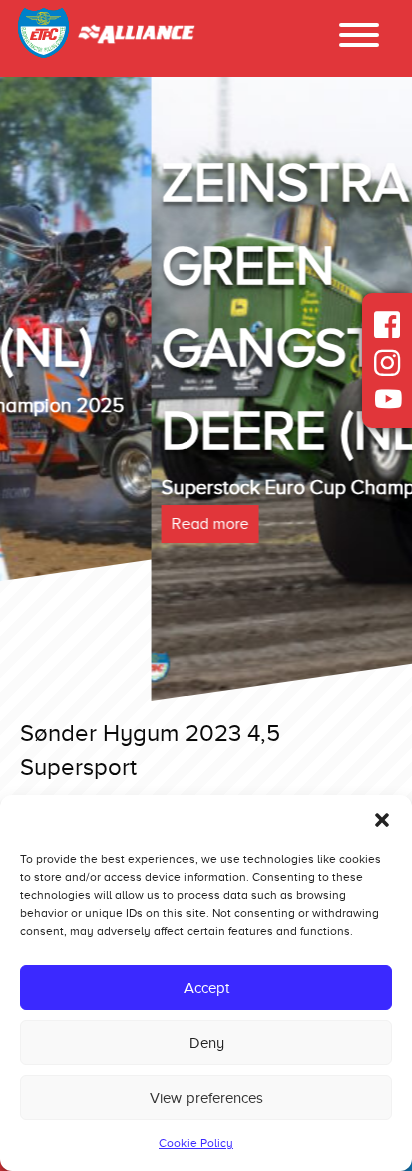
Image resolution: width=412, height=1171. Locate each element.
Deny (206, 1043)
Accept (206, 988)
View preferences (206, 1098)
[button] (382, 820)
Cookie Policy (196, 1143)
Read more (58, 524)
